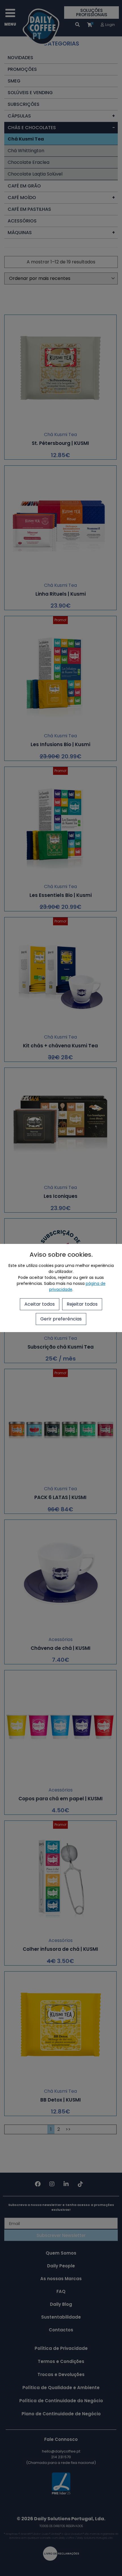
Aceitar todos (40, 1304)
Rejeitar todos (82, 1304)
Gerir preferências (61, 1319)
